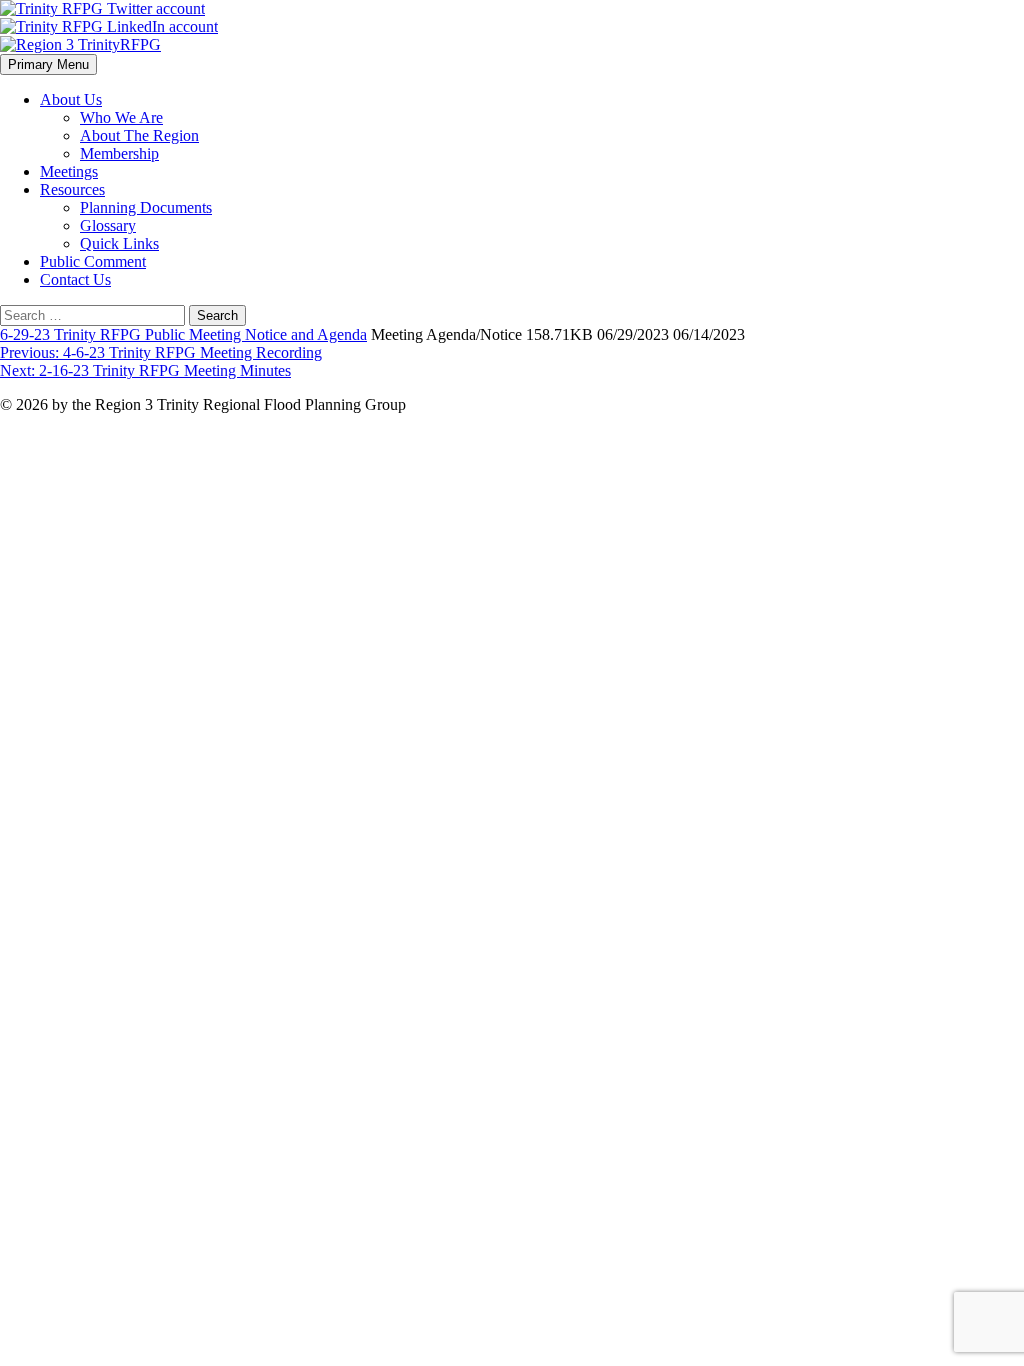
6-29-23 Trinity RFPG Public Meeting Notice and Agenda (183, 334)
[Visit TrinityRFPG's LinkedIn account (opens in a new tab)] (109, 26)
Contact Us (75, 279)
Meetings (69, 171)
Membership (119, 153)
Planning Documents (146, 207)
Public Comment (93, 261)
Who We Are (121, 117)
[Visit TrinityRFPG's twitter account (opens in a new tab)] (102, 8)
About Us (71, 99)
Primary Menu (48, 64)
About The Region (139, 135)
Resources (72, 189)
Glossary (108, 225)
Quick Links (119, 243)
